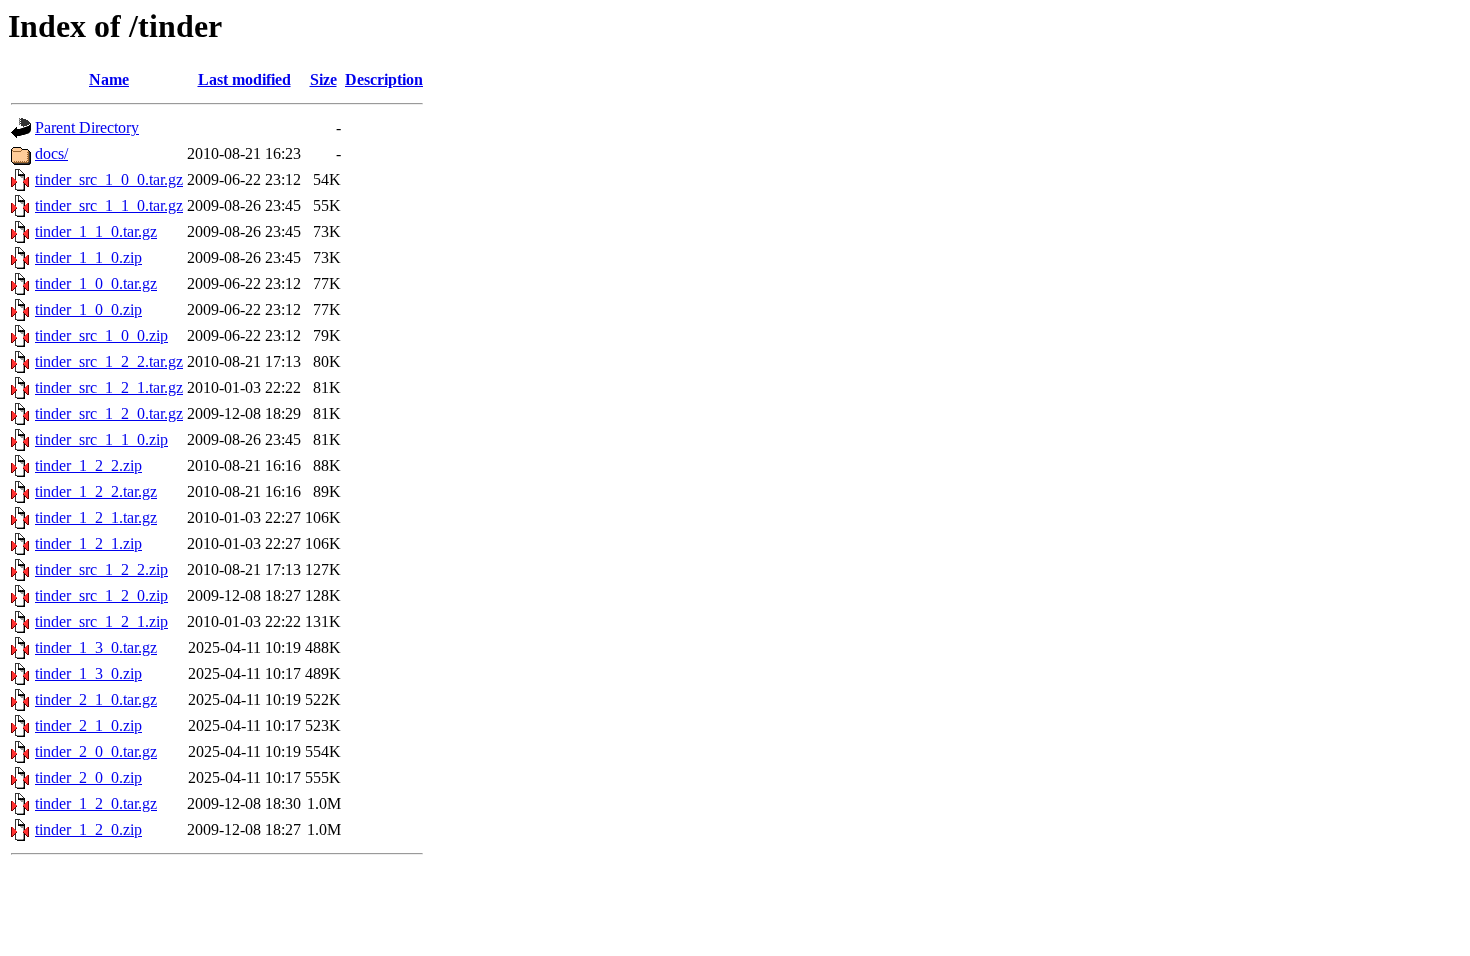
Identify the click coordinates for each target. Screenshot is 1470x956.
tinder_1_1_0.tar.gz (96, 231)
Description (384, 79)
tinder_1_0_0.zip (88, 309)
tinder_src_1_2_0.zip (101, 595)
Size (323, 79)
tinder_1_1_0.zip (88, 257)
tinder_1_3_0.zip (88, 673)
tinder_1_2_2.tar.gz (96, 491)
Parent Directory (87, 127)
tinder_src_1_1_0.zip (101, 439)
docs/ (51, 153)
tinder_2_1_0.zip (88, 725)
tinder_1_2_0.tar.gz (96, 803)
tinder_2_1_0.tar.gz (96, 699)
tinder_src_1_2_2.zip (101, 569)
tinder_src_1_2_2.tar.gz (109, 361)
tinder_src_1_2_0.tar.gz (109, 413)
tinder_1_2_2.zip (88, 465)
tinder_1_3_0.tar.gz (96, 647)
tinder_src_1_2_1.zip (101, 621)
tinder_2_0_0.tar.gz (96, 751)
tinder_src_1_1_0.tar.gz (109, 205)
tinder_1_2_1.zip (88, 543)
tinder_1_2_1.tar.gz (96, 517)
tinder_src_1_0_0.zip (101, 335)
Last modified (244, 79)
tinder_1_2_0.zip (88, 829)
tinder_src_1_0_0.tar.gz (109, 179)
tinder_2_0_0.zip (88, 777)
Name (109, 79)
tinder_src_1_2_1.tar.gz (109, 387)
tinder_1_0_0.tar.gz (96, 283)
